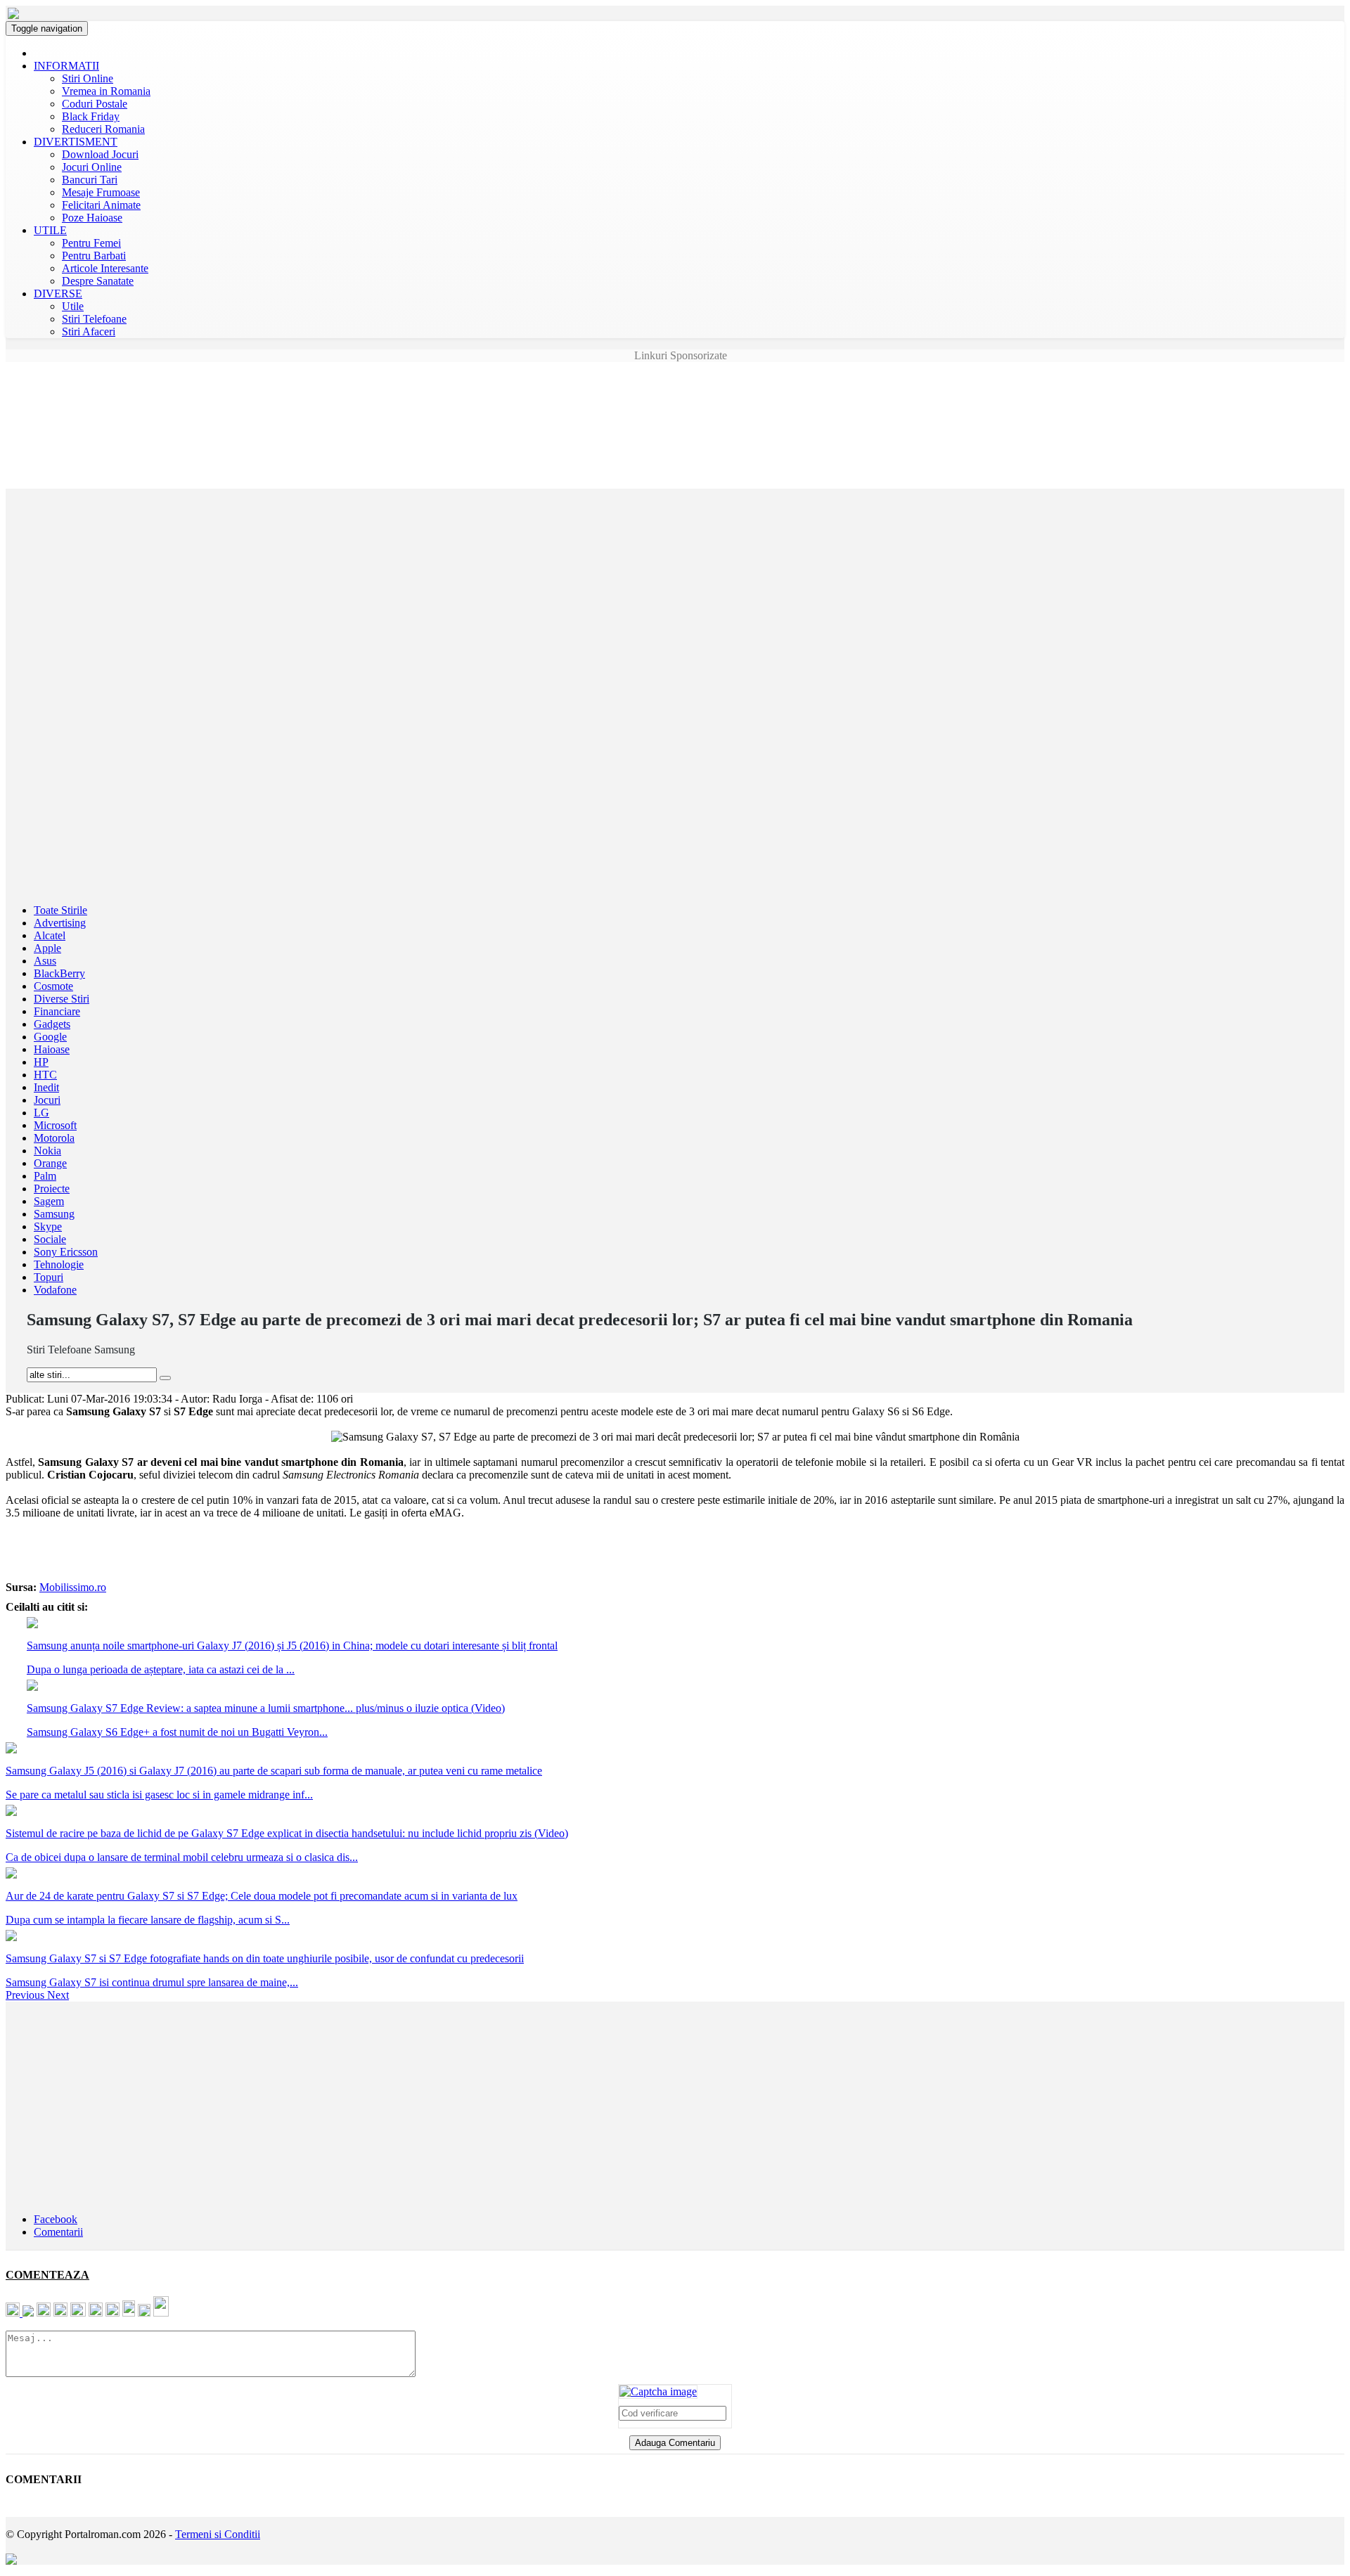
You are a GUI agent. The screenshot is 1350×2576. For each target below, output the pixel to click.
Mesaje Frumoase (101, 192)
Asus (45, 961)
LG (41, 1113)
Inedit (46, 1087)
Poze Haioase (92, 218)
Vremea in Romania (106, 91)
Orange (50, 1163)
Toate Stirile (60, 910)
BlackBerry (59, 973)
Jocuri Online (92, 167)
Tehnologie (59, 1264)
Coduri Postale (95, 104)
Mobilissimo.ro (73, 1587)
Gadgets (52, 1024)
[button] (26, 1995)
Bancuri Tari (90, 180)
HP (41, 1062)
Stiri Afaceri (89, 331)
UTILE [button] (50, 230)
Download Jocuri (100, 154)
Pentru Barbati (94, 256)
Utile (73, 306)
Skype (48, 1226)
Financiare (57, 1011)
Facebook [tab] (56, 2219)
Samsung (54, 1214)
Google (50, 1037)
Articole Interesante (105, 268)
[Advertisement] (675, 394)
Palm (45, 1176)
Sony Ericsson (66, 1252)
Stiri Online (88, 78)
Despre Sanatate (98, 281)
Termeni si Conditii (218, 2534)
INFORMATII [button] (66, 66)
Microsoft (55, 1125)
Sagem (49, 1201)
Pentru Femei (91, 243)
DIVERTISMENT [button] (76, 142)
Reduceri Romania (103, 129)
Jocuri (47, 1100)
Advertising (60, 923)
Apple (47, 948)
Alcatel (50, 935)
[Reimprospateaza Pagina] (658, 2391)
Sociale (50, 1239)
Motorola (54, 1138)
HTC (45, 1075)
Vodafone (55, 1290)
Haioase (52, 1049)
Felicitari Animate (101, 205)
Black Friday (91, 116)
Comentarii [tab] (58, 2232)
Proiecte (52, 1189)
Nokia (47, 1151)
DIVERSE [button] (58, 294)
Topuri (49, 1277)
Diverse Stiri (62, 999)
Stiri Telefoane (94, 319)
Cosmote (53, 986)
